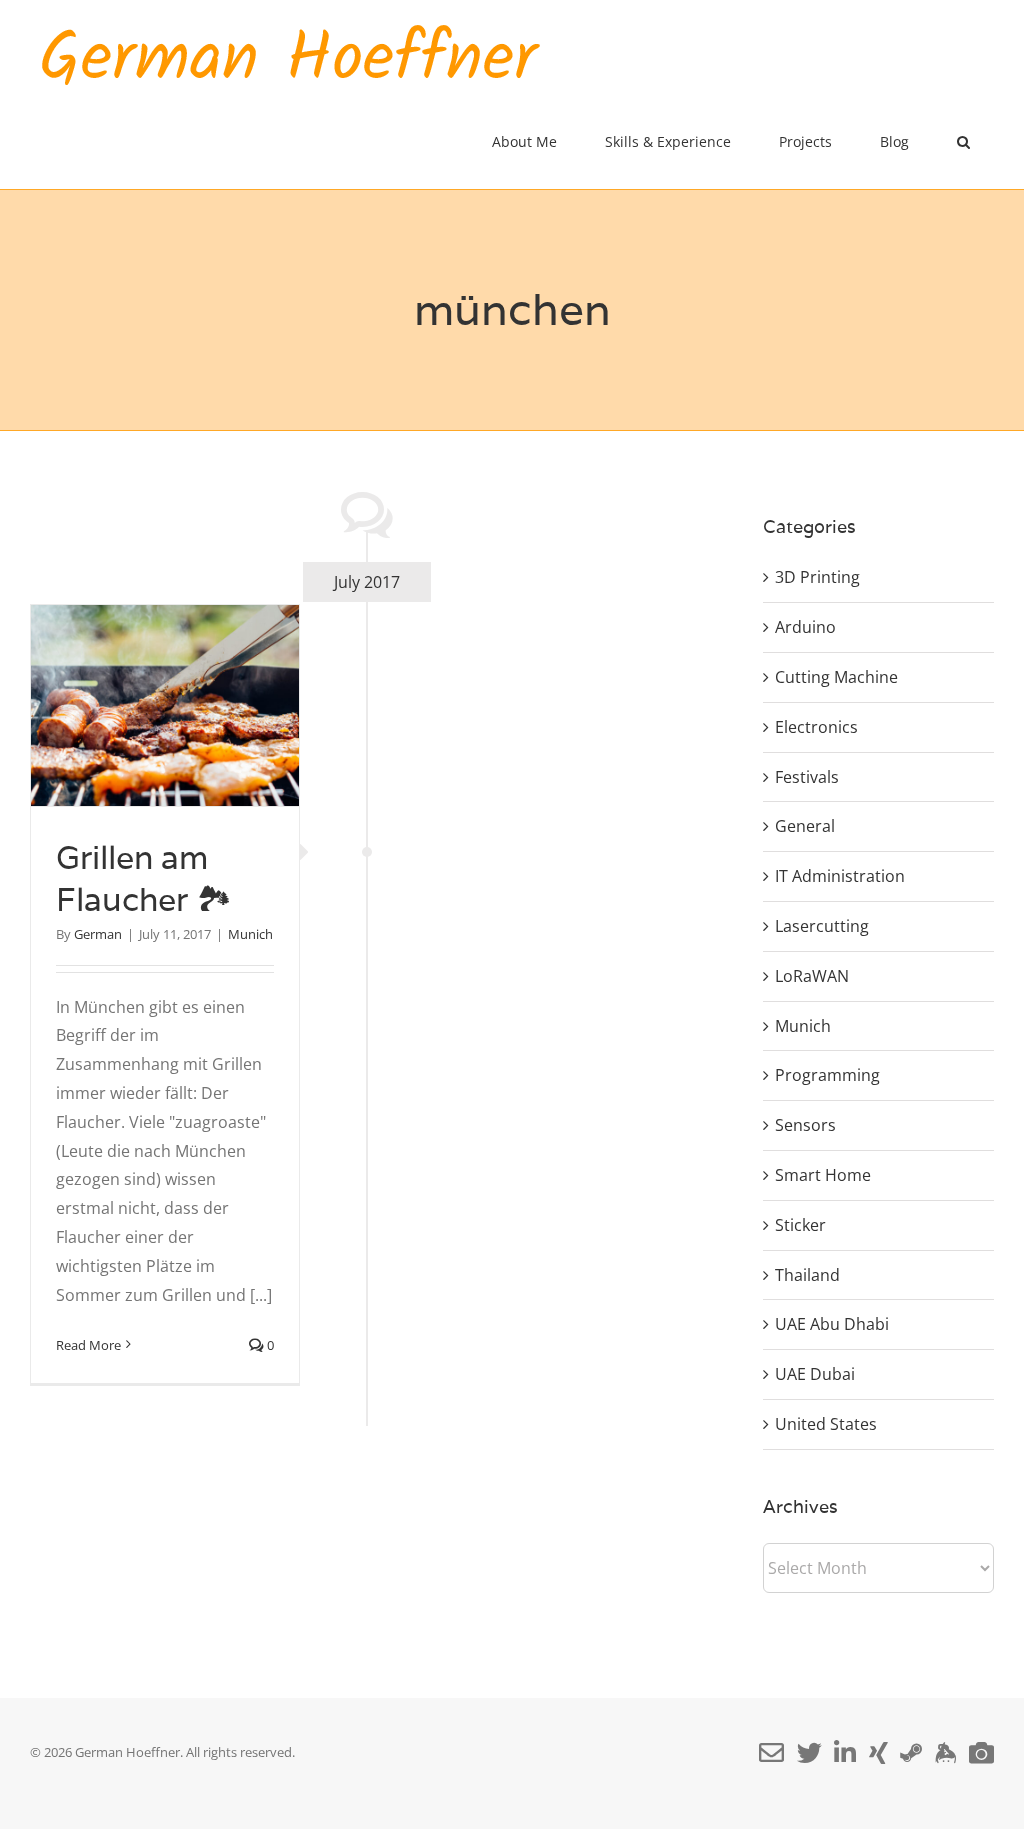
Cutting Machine (836, 677)
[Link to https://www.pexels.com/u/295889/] (981, 1752)
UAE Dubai (815, 1374)
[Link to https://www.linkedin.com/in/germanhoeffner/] (845, 1752)
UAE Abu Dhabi (832, 1324)
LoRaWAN (812, 976)
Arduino (805, 627)
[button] (963, 142)
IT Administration (840, 876)
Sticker (800, 1225)
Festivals (807, 777)
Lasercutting (822, 926)
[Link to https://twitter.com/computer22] (809, 1752)
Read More (88, 1345)
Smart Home (823, 1175)
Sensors (805, 1125)
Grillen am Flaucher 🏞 (144, 878)
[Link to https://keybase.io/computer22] (946, 1752)
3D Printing (817, 577)
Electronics (816, 727)
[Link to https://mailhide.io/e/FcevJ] (771, 1752)
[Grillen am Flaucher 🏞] (165, 705)
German (98, 934)
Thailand (807, 1275)
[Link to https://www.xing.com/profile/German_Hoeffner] (878, 1752)
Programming (827, 1075)
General (805, 826)
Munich (250, 934)
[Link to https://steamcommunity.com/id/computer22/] (911, 1752)
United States (826, 1424)
